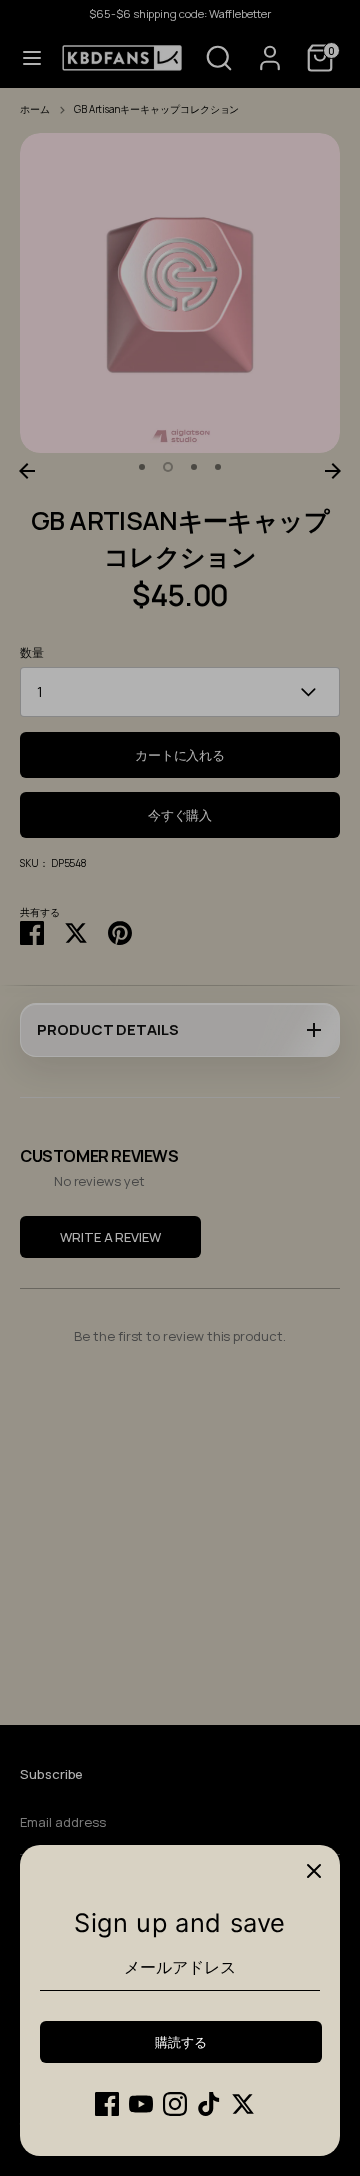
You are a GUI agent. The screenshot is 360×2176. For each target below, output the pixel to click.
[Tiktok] (209, 2104)
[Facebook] (107, 2104)
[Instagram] (175, 2104)
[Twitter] (243, 2104)
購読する (180, 2042)
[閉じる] (314, 1871)
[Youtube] (141, 2104)
